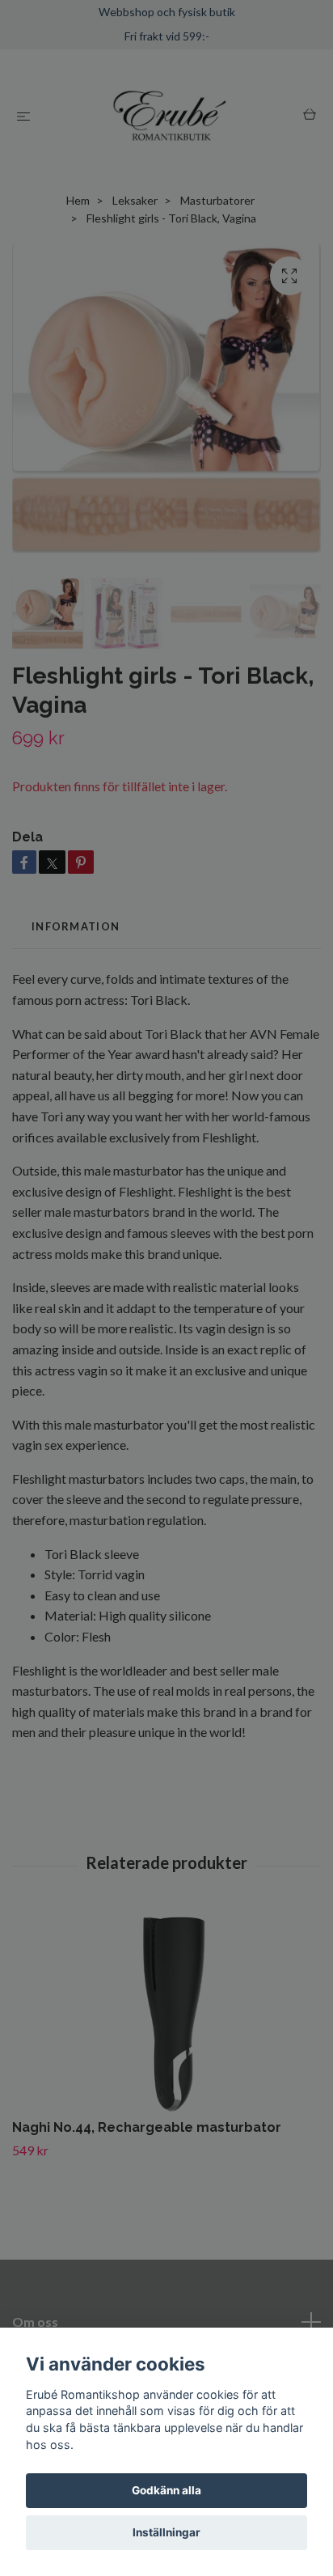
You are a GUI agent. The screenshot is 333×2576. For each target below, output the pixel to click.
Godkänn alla (166, 2490)
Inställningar (166, 2532)
